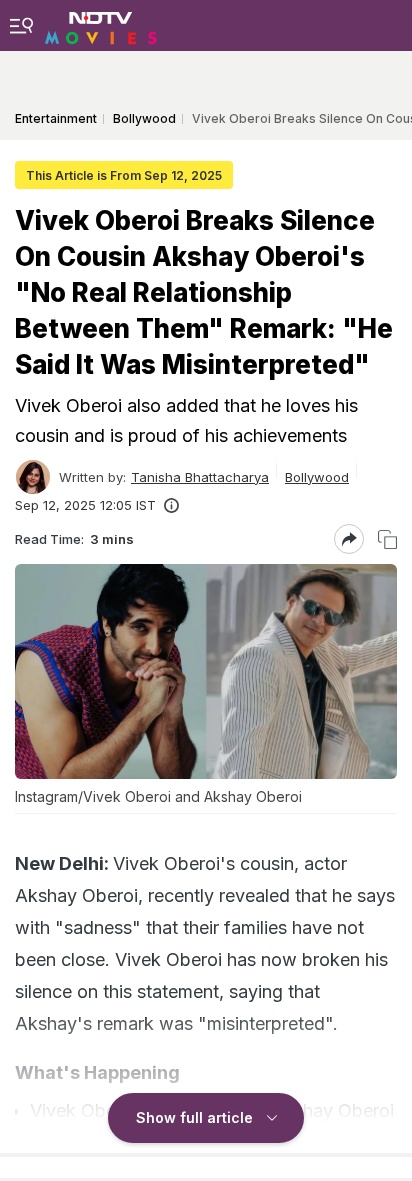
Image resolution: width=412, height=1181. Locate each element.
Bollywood (317, 477)
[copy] (387, 539)
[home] (101, 25)
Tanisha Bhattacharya (200, 477)
